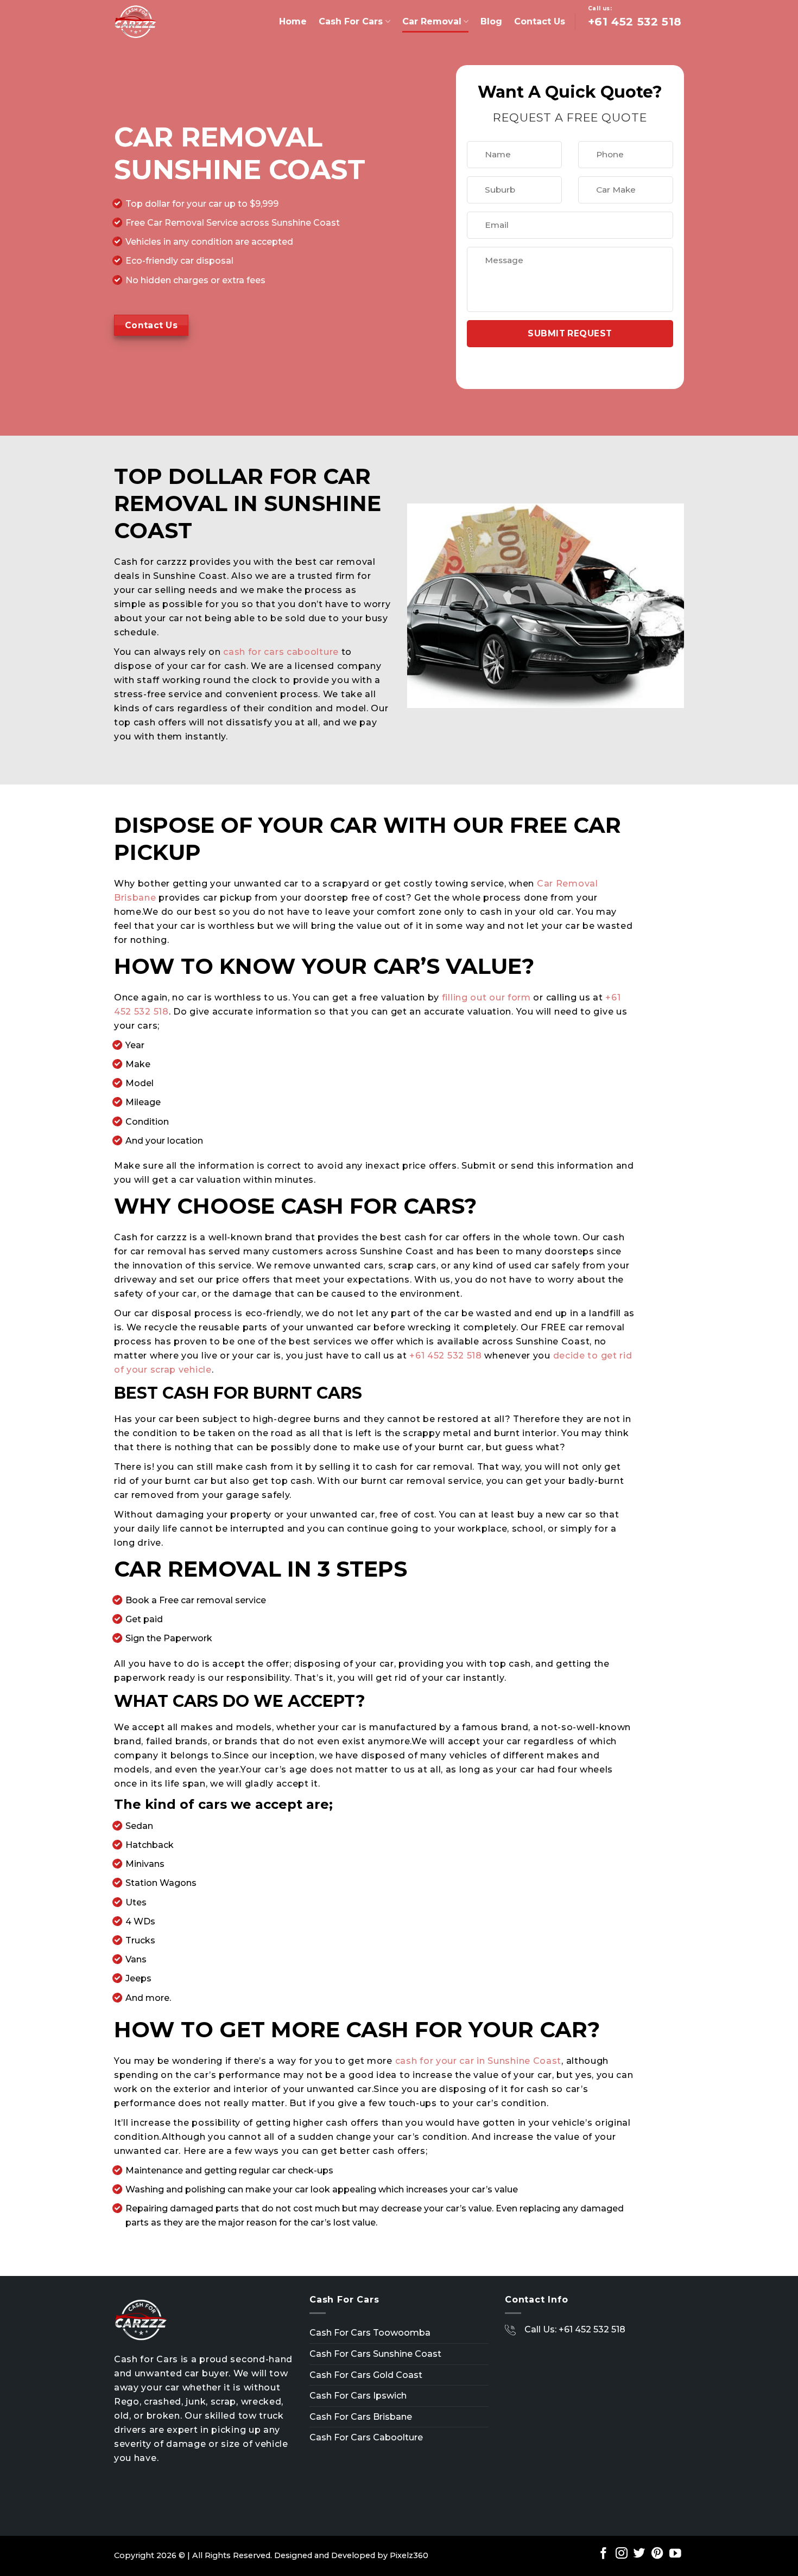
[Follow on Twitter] (639, 2554)
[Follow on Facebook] (604, 2554)
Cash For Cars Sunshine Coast (375, 2354)
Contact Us (540, 21)
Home (293, 21)
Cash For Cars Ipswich (358, 2396)
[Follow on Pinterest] (657, 2554)
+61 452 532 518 (446, 1356)
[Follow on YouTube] (675, 2554)
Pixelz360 (409, 2555)
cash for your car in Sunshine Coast (479, 2061)
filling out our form (486, 997)
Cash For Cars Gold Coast (366, 2375)
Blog (491, 21)
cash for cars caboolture (281, 652)
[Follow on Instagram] (622, 2554)
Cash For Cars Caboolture (366, 2437)
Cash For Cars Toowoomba (370, 2333)
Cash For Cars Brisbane (361, 2417)
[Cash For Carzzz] (168, 22)
